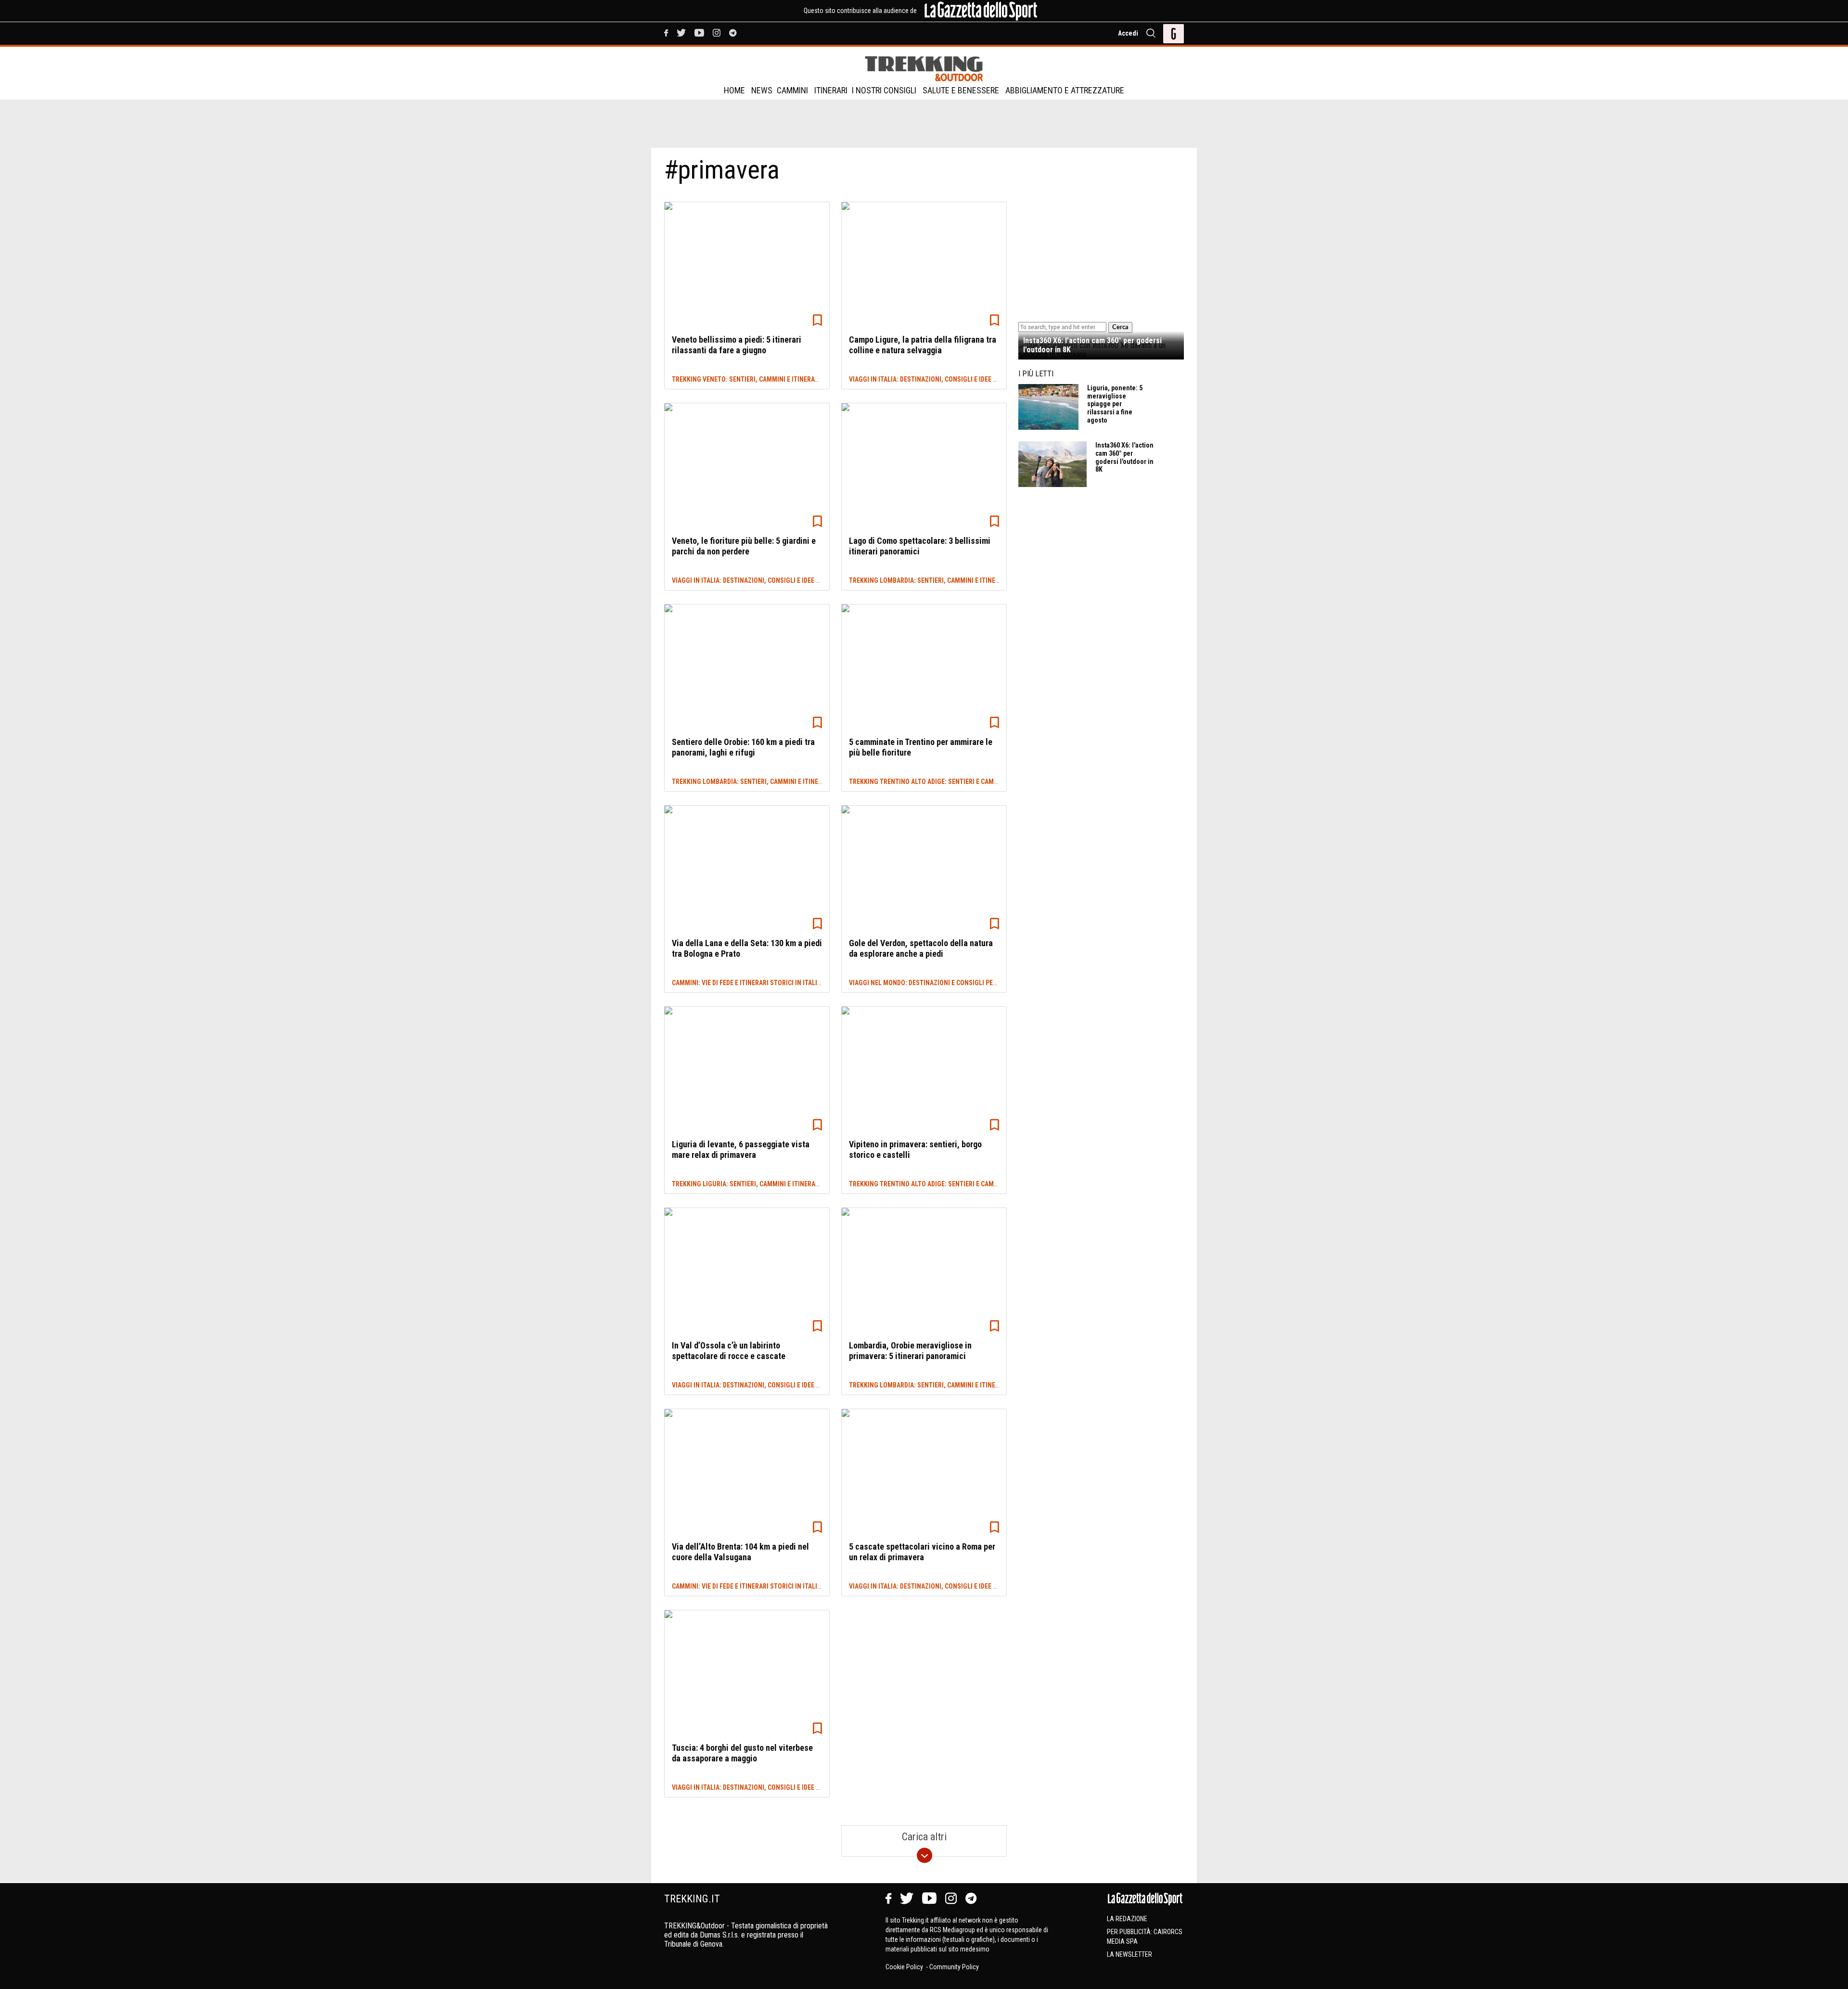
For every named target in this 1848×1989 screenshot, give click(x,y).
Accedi (1128, 33)
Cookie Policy (905, 1967)
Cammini (792, 90)
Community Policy (954, 1967)
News (762, 90)
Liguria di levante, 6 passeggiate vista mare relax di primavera (741, 1149)
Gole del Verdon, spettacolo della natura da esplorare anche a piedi (921, 948)
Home (734, 90)
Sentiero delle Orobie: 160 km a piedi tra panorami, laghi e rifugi (743, 747)
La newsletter (1129, 1954)
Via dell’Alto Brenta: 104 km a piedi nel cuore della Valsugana (740, 1552)
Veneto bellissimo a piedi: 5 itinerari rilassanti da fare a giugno (737, 345)
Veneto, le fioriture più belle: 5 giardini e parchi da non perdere (744, 546)
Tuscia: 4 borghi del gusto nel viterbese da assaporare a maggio (742, 1753)
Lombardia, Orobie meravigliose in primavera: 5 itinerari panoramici (910, 1351)
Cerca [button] (1120, 327)
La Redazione (1127, 1919)
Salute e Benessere (961, 90)
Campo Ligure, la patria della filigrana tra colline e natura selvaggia (923, 345)
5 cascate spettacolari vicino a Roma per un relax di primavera (922, 1552)
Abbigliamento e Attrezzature (1065, 90)
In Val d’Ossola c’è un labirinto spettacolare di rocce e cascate (729, 1351)
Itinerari (831, 90)
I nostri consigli (884, 90)
